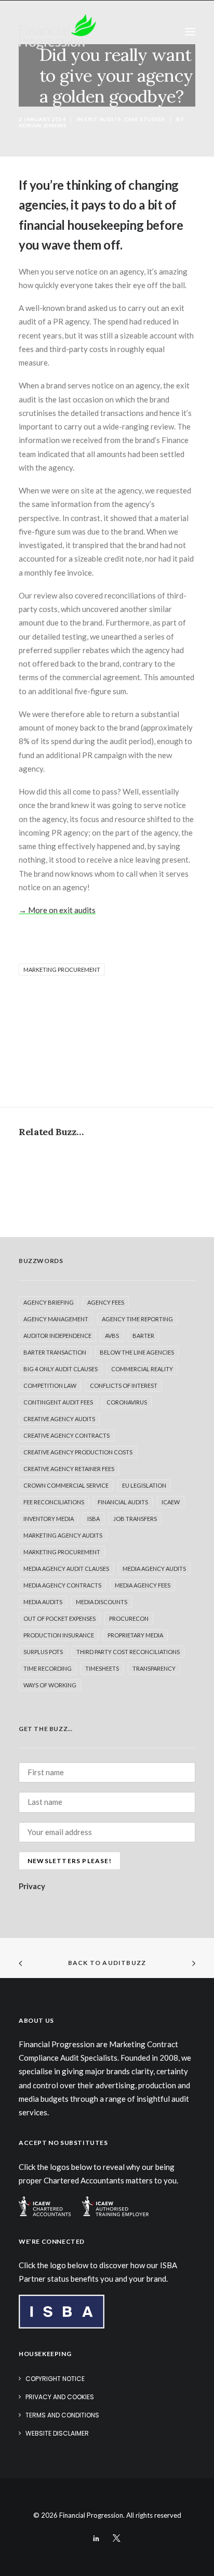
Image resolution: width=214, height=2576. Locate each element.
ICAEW (171, 1502)
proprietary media (135, 1635)
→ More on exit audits (57, 910)
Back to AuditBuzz (107, 1963)
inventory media (49, 1519)
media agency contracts (62, 1585)
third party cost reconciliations (128, 1652)
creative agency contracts (66, 1435)
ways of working (50, 1685)
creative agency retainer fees (69, 1469)
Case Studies (145, 119)
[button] (190, 32)
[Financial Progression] (57, 32)
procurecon (129, 1618)
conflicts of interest (124, 1385)
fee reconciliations (54, 1502)
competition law (50, 1385)
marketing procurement (62, 970)
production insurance (59, 1635)
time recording (48, 1668)
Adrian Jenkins (43, 125)
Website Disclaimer (57, 2433)
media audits (43, 1602)
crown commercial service (66, 1485)
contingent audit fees (58, 1402)
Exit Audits (103, 119)
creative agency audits (59, 1419)
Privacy (32, 1886)
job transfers (135, 1519)
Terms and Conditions (62, 2415)
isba (93, 1519)
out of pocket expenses (59, 1618)
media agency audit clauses (66, 1569)
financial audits (123, 1502)
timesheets (102, 1668)
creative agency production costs (78, 1452)
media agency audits (154, 1569)
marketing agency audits (63, 1535)
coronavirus (127, 1402)
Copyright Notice (55, 2379)
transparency (154, 1668)
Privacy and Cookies (60, 2397)
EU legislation (144, 1485)
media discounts (102, 1602)
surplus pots (43, 1652)
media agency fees (143, 1585)
